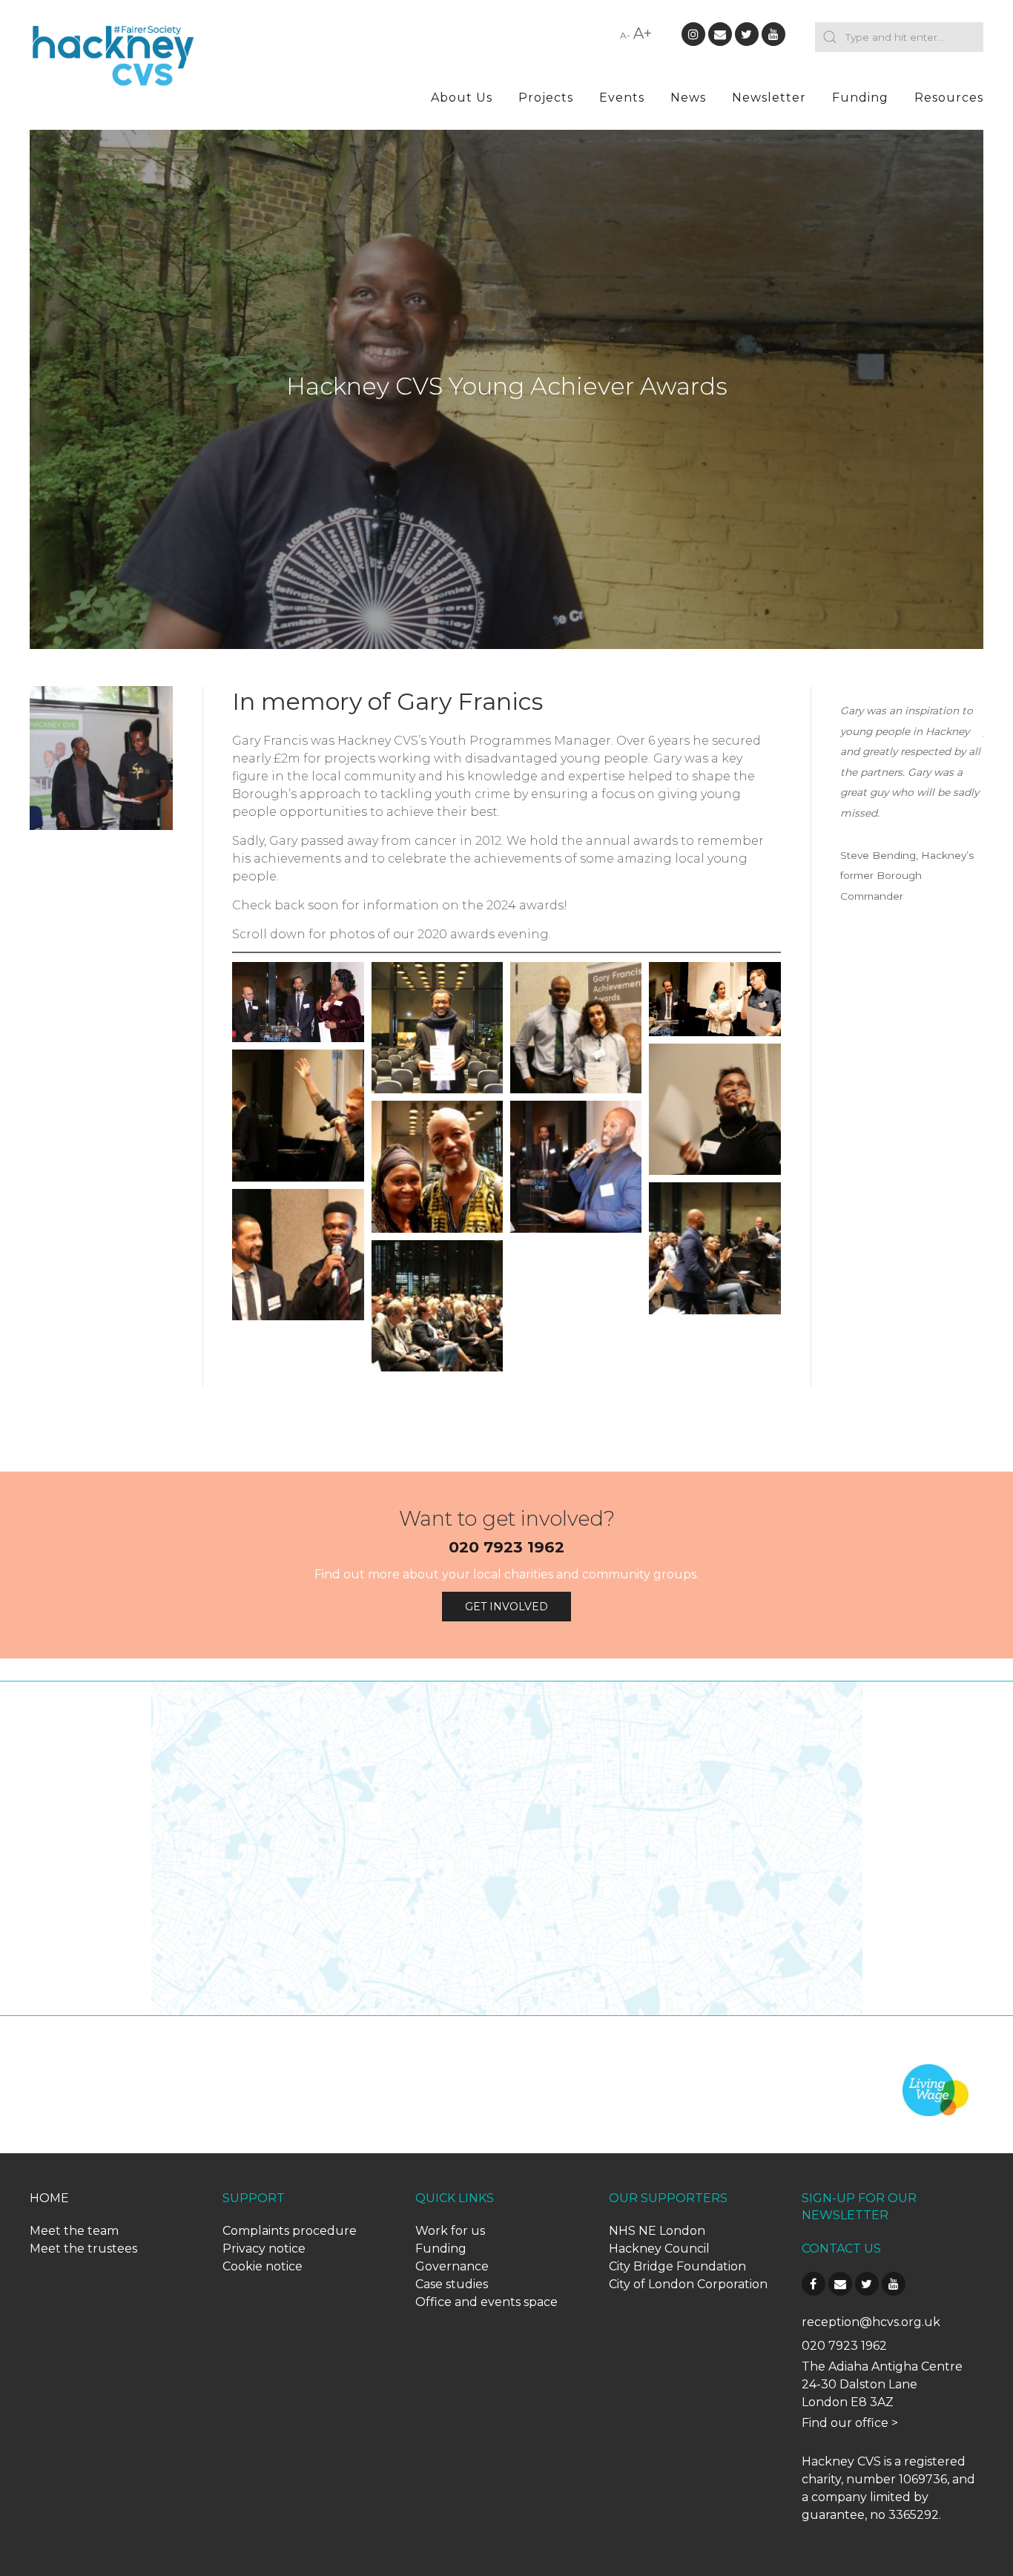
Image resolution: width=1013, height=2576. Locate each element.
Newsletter (769, 98)
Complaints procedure (290, 2231)
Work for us (450, 2231)
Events (622, 98)
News (688, 98)
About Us (462, 98)
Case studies (452, 2284)
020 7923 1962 (506, 1547)
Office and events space (486, 2302)
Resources (949, 98)
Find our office (845, 2423)
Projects (546, 98)
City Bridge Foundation (677, 2266)
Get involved (506, 1607)
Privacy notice (264, 2249)
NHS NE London (657, 2231)
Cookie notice (263, 2266)
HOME (49, 2198)
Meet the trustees (83, 2249)
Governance (452, 2266)
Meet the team (74, 2231)
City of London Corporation (688, 2284)
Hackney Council (659, 2249)
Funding (860, 98)
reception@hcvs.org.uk (871, 2322)
